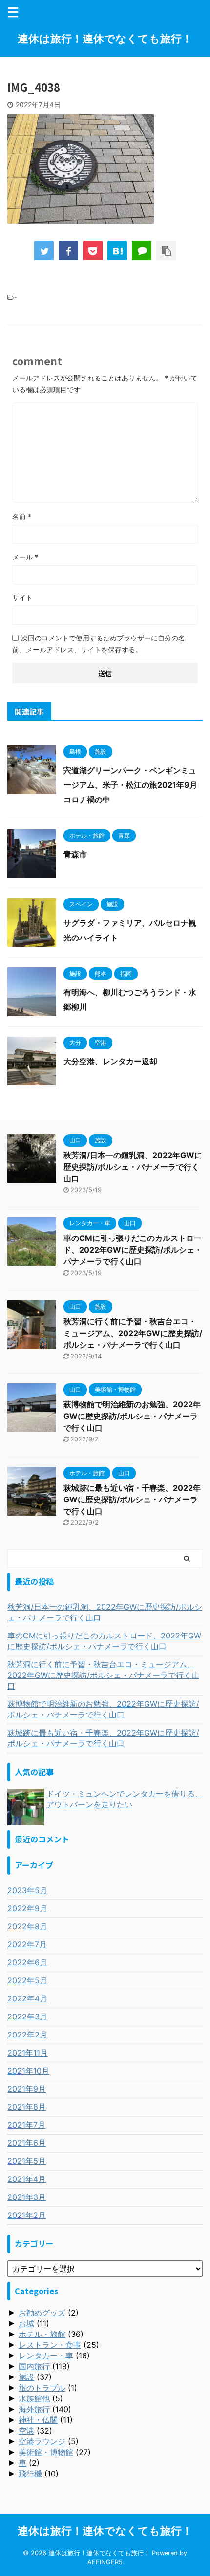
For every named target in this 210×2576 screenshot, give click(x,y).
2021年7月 (26, 2125)
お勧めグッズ (42, 2313)
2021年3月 (27, 2197)
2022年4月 (27, 1998)
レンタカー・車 (46, 2356)
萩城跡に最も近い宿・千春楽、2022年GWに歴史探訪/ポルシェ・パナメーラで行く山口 (132, 1499)
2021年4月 (27, 2179)
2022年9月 (27, 1908)
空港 (26, 2431)
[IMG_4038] (117, 251)
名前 (22, 516)
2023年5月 (27, 1890)
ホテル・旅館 (42, 2334)
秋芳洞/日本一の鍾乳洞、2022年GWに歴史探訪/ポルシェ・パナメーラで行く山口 (133, 1167)
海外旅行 (34, 2409)
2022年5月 (27, 1980)
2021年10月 (28, 2071)
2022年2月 (27, 2035)
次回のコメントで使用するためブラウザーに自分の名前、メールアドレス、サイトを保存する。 (99, 644)
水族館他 (34, 2398)
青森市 (75, 854)
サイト (22, 597)
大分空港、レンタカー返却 (110, 1061)
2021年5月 (27, 2161)
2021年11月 (28, 2053)
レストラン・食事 (50, 2345)
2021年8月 (27, 2107)
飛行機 (30, 2474)
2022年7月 (27, 1944)
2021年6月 (27, 2143)
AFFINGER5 (105, 2562)
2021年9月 (27, 2089)
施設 (26, 2377)
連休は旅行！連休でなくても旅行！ (105, 39)
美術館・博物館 (46, 2452)
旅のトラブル (42, 2388)
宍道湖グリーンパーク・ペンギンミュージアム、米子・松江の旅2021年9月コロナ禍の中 (130, 785)
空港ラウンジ (42, 2441)
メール (25, 557)
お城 (26, 2323)
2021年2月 (27, 2215)
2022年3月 (27, 2017)
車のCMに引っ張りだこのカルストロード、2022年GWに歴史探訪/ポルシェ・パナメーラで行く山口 (133, 1250)
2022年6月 (27, 1962)
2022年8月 (27, 1926)
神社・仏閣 (38, 2420)
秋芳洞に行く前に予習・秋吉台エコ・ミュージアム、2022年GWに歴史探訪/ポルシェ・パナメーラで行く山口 (133, 1333)
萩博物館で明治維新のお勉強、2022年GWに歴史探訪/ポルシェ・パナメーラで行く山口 (132, 1416)
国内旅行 (34, 2366)
